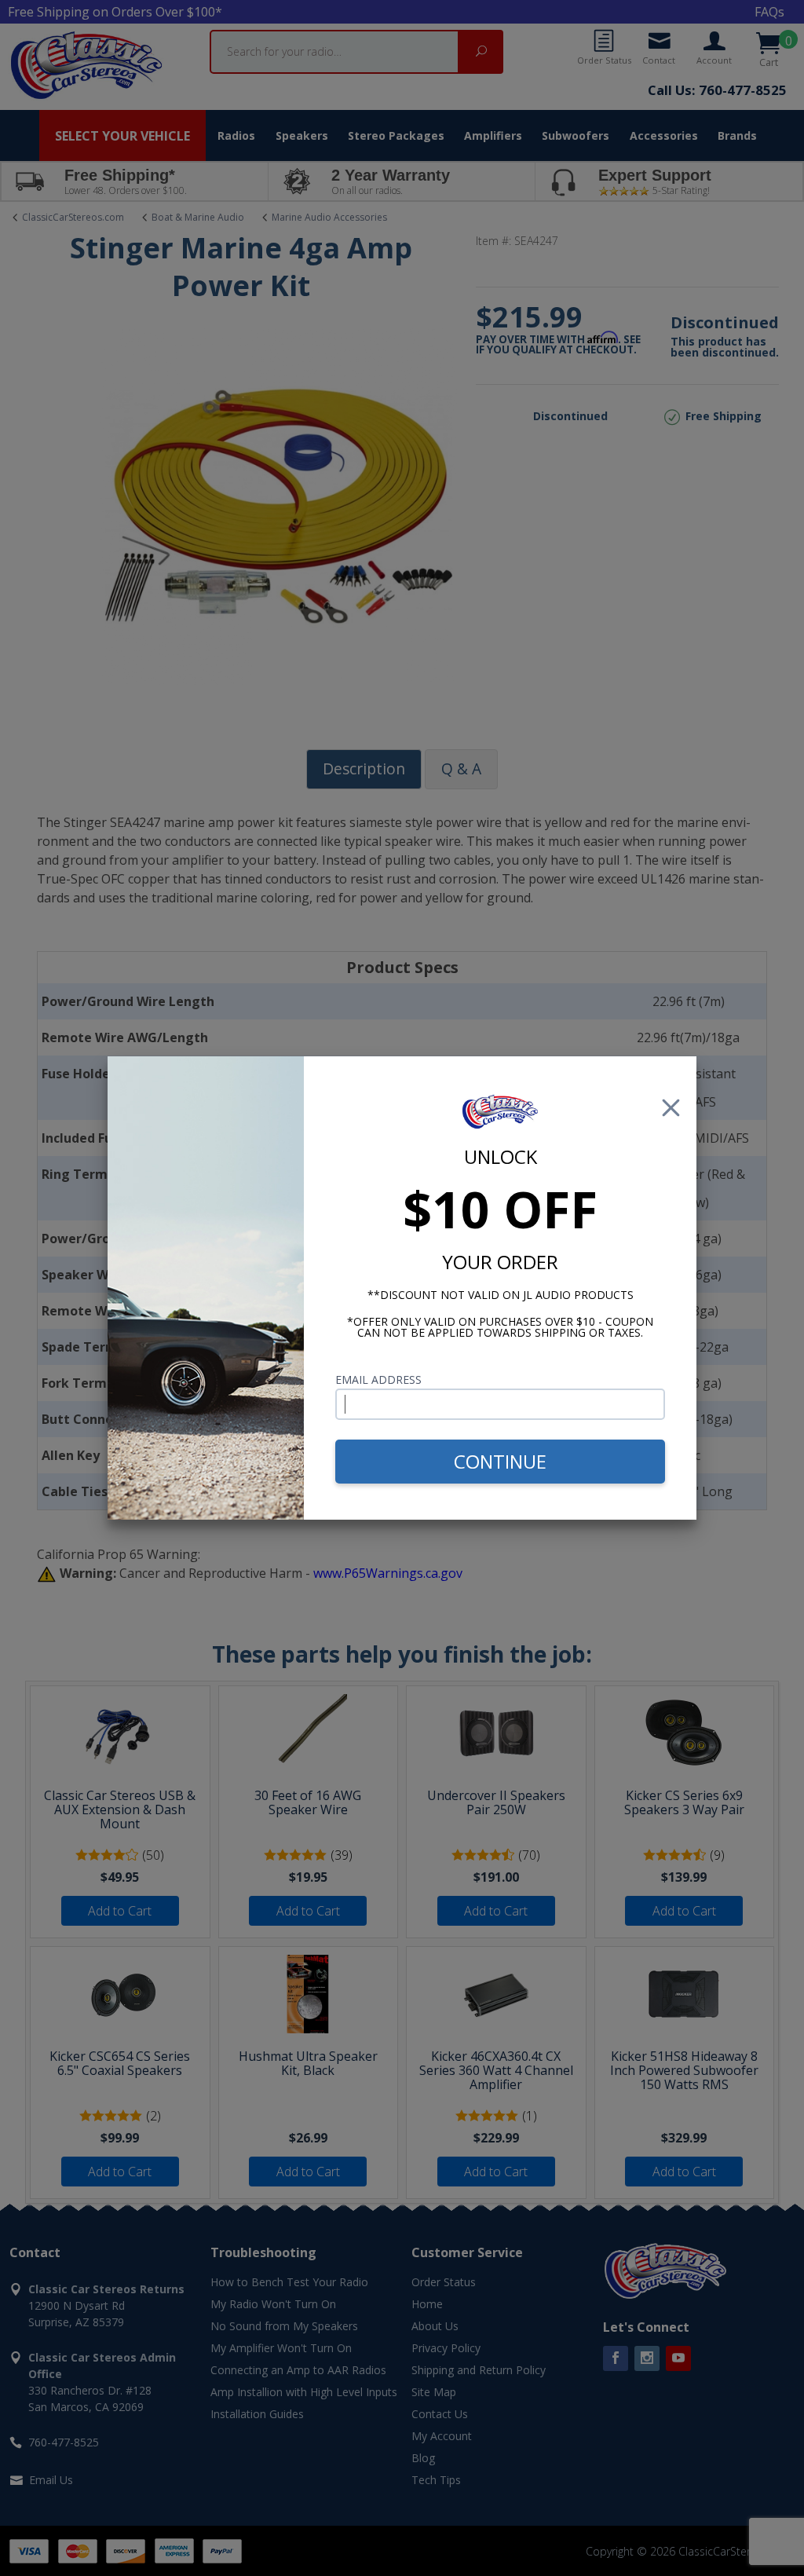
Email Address (378, 1379)
